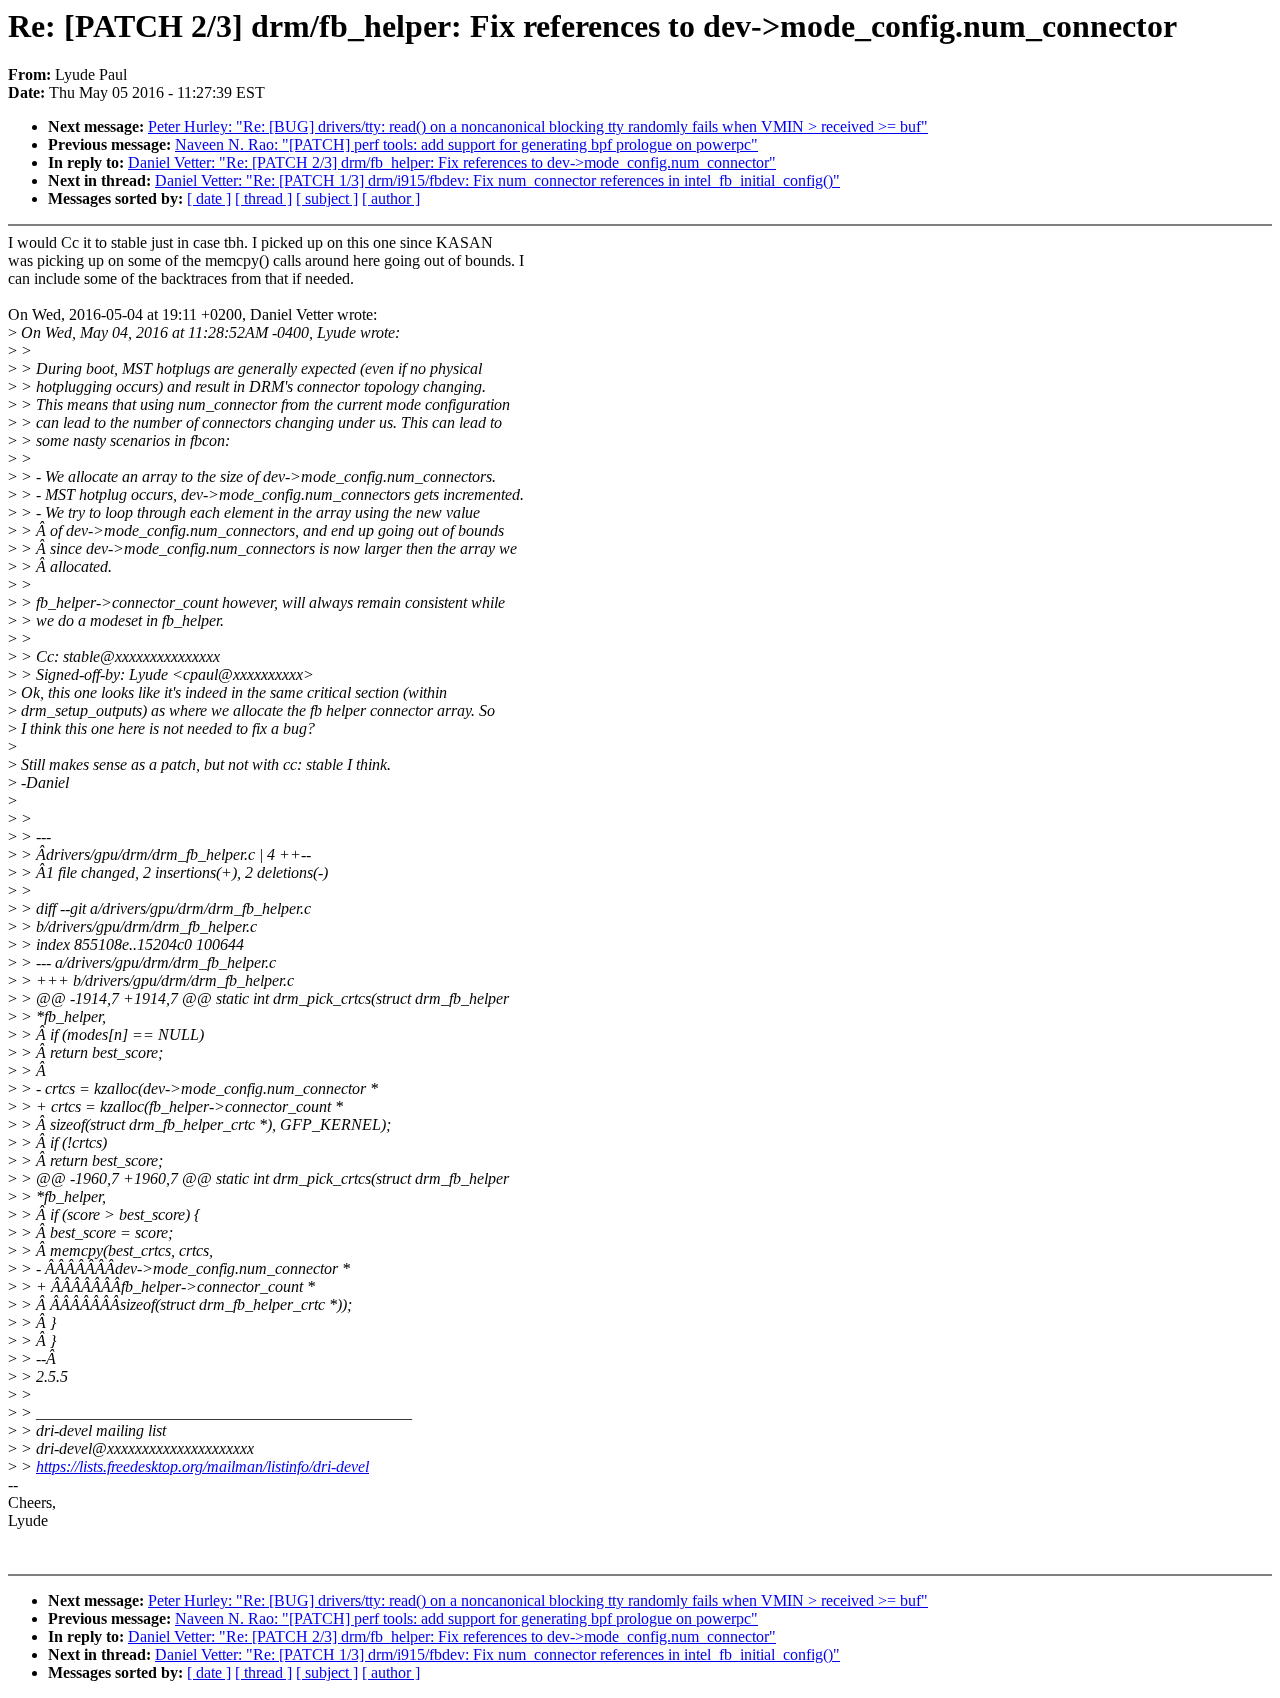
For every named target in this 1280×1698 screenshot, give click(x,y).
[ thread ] (263, 198)
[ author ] (391, 198)
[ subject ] (327, 198)
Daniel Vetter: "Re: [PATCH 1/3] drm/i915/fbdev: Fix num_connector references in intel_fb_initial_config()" (497, 180)
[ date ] (209, 198)
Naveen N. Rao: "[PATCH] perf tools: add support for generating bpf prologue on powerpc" (466, 144)
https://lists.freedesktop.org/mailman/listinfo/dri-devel (202, 1466)
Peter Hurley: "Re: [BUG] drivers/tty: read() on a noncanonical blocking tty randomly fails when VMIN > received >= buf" (538, 126)
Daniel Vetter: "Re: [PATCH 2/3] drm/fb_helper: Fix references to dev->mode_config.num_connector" (452, 162)
